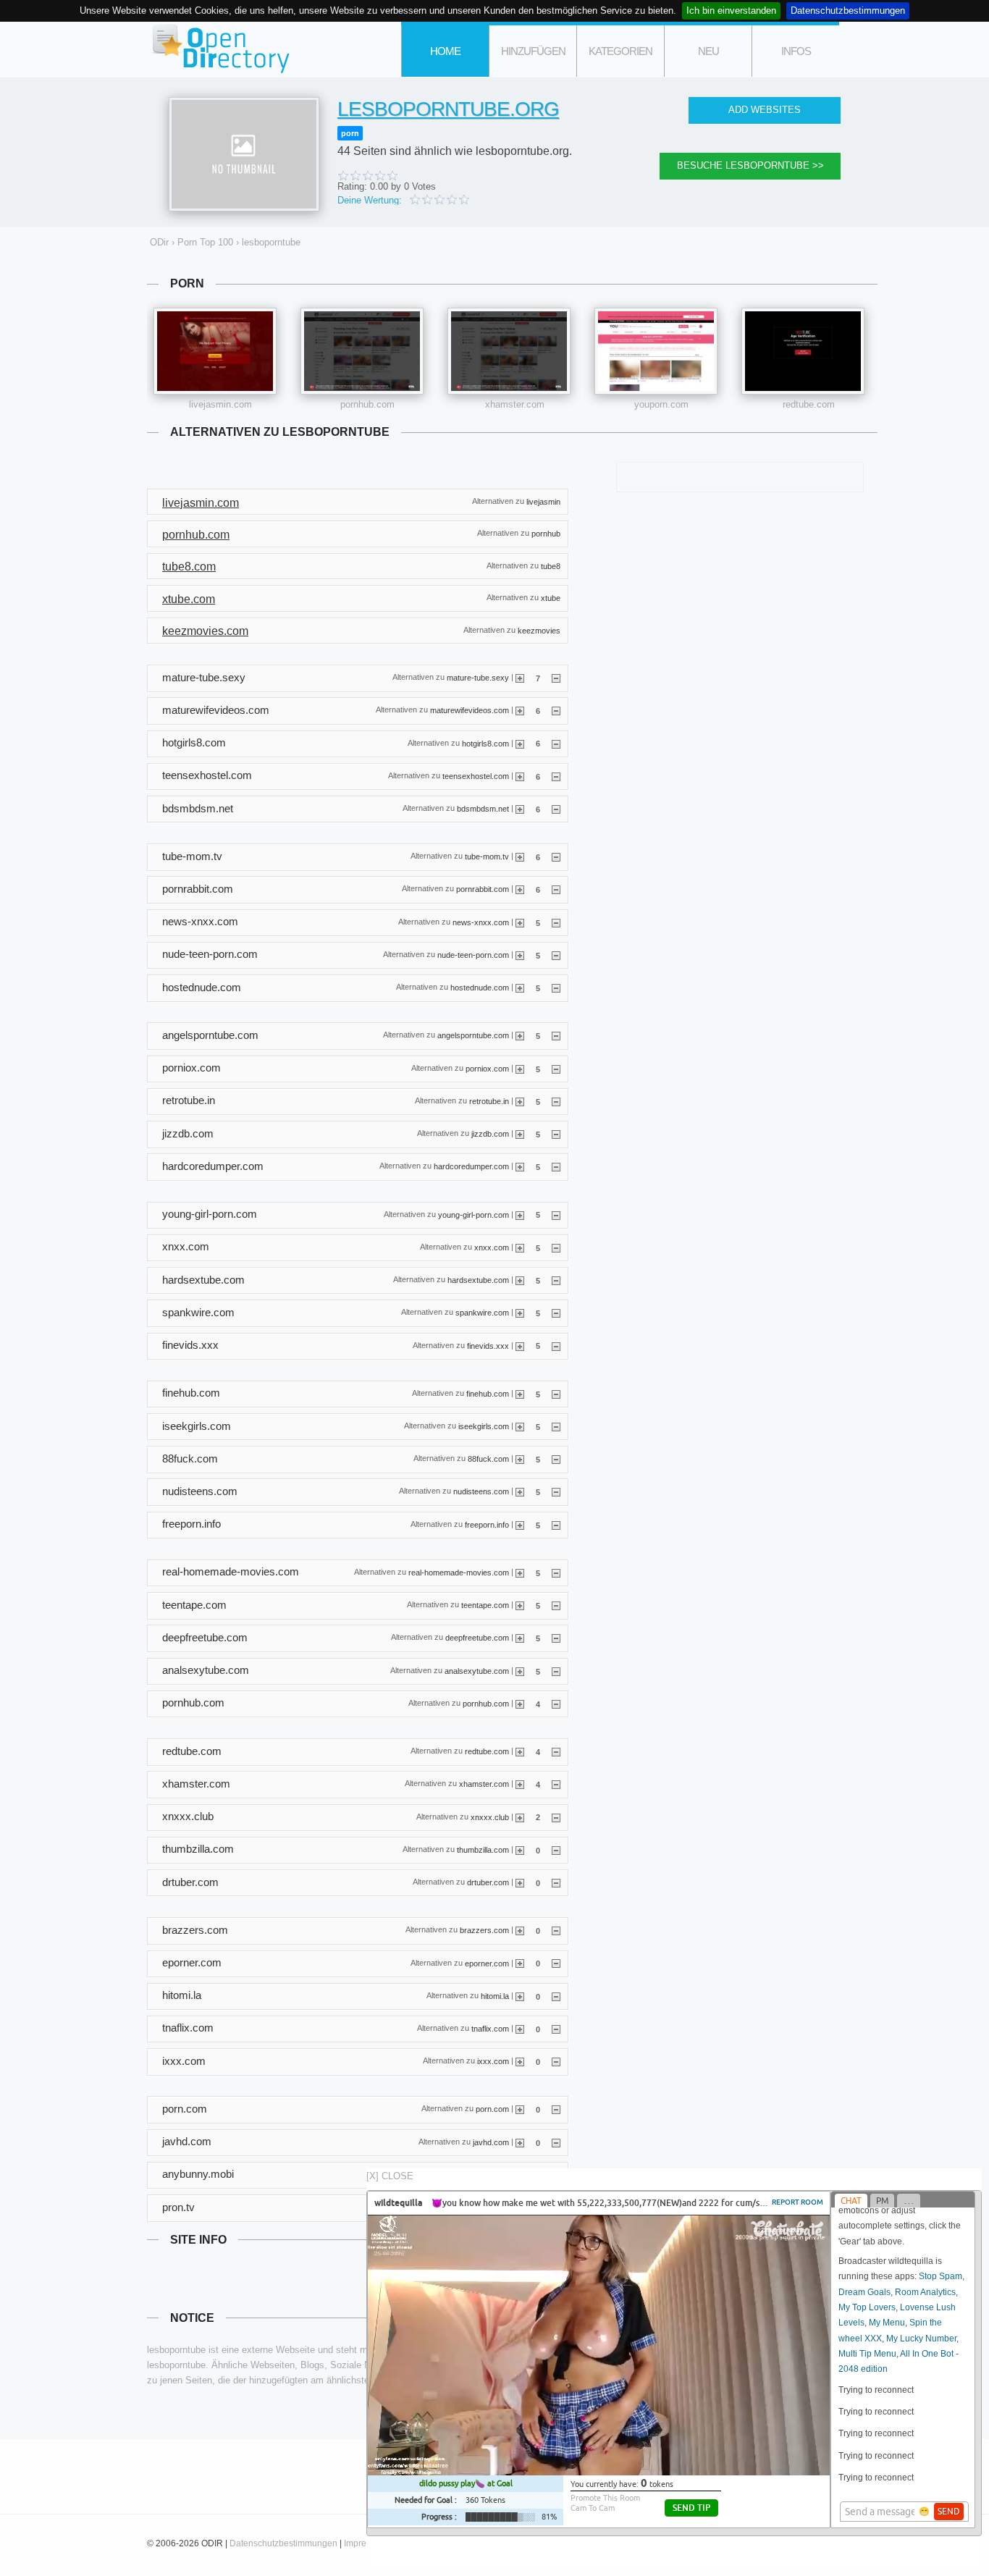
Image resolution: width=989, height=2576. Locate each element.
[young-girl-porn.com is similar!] (520, 1214)
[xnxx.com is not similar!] (556, 1247)
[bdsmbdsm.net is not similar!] (556, 809)
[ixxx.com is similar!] (520, 2061)
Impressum (366, 2543)
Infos (796, 51)
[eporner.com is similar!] (520, 1963)
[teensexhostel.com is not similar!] (556, 776)
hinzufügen (533, 51)
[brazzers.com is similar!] (520, 1930)
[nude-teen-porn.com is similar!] (520, 955)
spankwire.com (482, 1313)
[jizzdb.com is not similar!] (556, 1134)
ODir (219, 50)
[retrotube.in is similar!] (520, 1101)
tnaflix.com (490, 2029)
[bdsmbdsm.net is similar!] (520, 809)
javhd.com (491, 2142)
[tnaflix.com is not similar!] (556, 2029)
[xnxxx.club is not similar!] (556, 1817)
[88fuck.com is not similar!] (556, 1459)
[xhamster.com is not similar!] (556, 1784)
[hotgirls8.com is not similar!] (556, 743)
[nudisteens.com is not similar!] (556, 1491)
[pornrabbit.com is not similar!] (556, 889)
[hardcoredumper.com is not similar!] (556, 1166)
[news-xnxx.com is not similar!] (556, 922)
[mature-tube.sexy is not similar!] (556, 678)
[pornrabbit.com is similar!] (520, 889)
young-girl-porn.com (474, 1214)
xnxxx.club (490, 1817)
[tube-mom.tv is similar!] (520, 856)
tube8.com (189, 567)
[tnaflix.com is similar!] (520, 2029)
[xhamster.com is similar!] (520, 1784)
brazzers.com (484, 1930)
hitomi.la (495, 1995)
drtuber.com (488, 1882)
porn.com (492, 2109)
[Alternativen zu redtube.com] (803, 351)
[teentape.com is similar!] (520, 1605)
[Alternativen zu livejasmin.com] (215, 351)
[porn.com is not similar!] (556, 2109)
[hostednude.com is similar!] (520, 988)
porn (350, 133)
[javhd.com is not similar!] (556, 2142)
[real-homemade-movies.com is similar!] (520, 1573)
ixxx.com (493, 2061)
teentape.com (485, 1605)
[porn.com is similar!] (520, 2109)
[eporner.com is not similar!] (556, 1963)
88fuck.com (488, 1459)
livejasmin (543, 501)
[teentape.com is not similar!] (556, 1605)
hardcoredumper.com (471, 1166)
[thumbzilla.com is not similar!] (556, 1850)
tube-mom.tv (487, 856)
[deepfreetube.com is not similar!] (556, 1638)
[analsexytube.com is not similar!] (556, 1671)
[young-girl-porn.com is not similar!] (556, 1214)
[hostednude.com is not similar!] (556, 988)
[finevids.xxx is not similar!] (556, 1345)
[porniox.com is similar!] (520, 1069)
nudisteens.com (481, 1491)
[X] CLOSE (390, 2176)
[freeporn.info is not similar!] (556, 1525)
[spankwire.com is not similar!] (556, 1313)
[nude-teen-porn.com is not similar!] (556, 955)
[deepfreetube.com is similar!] (520, 1638)
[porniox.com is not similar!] (556, 1069)
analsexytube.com (477, 1670)
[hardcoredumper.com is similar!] (520, 1166)
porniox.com (487, 1068)
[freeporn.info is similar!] (520, 1525)
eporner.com (487, 1963)
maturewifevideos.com (470, 710)
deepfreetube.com (477, 1638)
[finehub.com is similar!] (520, 1394)
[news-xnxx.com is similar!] (520, 922)
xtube (551, 598)
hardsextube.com (478, 1280)
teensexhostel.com (476, 775)
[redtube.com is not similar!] (556, 1751)
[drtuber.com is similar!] (520, 1882)
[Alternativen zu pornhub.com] (362, 351)
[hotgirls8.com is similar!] (520, 743)
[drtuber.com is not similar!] (556, 1882)
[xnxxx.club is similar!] (520, 1817)
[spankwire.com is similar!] (520, 1313)
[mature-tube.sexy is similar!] (520, 678)
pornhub (546, 534)
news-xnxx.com (481, 922)
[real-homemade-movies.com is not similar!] (556, 1573)
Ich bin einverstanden (731, 10)
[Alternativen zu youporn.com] (656, 351)
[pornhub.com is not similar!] (556, 1704)
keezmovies (539, 630)
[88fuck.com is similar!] (520, 1459)
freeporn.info (487, 1524)
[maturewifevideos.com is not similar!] (556, 710)
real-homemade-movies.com (459, 1573)
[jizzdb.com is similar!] (520, 1134)
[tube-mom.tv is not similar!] (556, 856)
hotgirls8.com (485, 743)
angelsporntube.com (473, 1035)
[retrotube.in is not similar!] (556, 1101)
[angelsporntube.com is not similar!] (556, 1035)
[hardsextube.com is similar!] (520, 1280)
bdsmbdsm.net (483, 809)
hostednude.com (480, 988)
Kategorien (620, 51)
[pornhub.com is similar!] (520, 1704)
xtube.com (189, 599)
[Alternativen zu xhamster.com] (509, 351)
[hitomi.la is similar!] (520, 1996)
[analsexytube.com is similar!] (520, 1671)
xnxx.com (492, 1247)
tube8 (551, 565)
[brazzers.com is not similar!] (556, 1930)
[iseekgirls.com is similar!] (520, 1426)
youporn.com (661, 404)
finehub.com (488, 1393)
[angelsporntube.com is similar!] (520, 1035)
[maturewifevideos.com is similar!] (520, 710)
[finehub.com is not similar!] (556, 1394)
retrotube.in (489, 1100)
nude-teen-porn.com (473, 955)
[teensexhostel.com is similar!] (520, 776)
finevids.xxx (488, 1345)
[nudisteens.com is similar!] (520, 1491)
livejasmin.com (220, 404)
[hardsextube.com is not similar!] (556, 1280)
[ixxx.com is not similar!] (556, 2061)
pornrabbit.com (483, 889)
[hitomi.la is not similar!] (556, 1996)
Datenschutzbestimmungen (848, 10)
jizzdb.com (490, 1134)
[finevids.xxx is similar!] (520, 1345)
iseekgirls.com (484, 1426)
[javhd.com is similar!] (520, 2142)
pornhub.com (367, 404)
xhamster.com (515, 404)
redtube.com (809, 404)
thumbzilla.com (483, 1849)
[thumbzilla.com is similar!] (520, 1850)
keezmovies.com (205, 631)
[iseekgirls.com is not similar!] (556, 1426)
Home (445, 51)
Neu (708, 51)
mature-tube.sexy (478, 678)
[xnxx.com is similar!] (520, 1247)
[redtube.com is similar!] (520, 1751)
